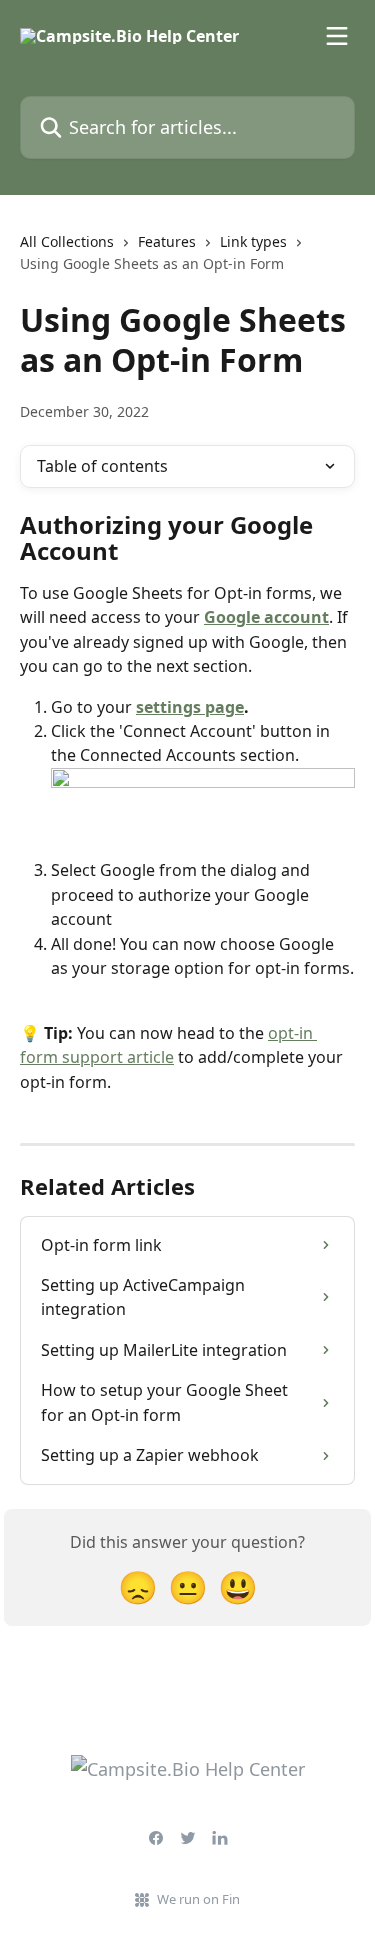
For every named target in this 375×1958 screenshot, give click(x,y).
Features (167, 241)
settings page (190, 707)
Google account (266, 617)
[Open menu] (337, 36)
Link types (253, 241)
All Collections (67, 241)
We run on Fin (198, 1899)
